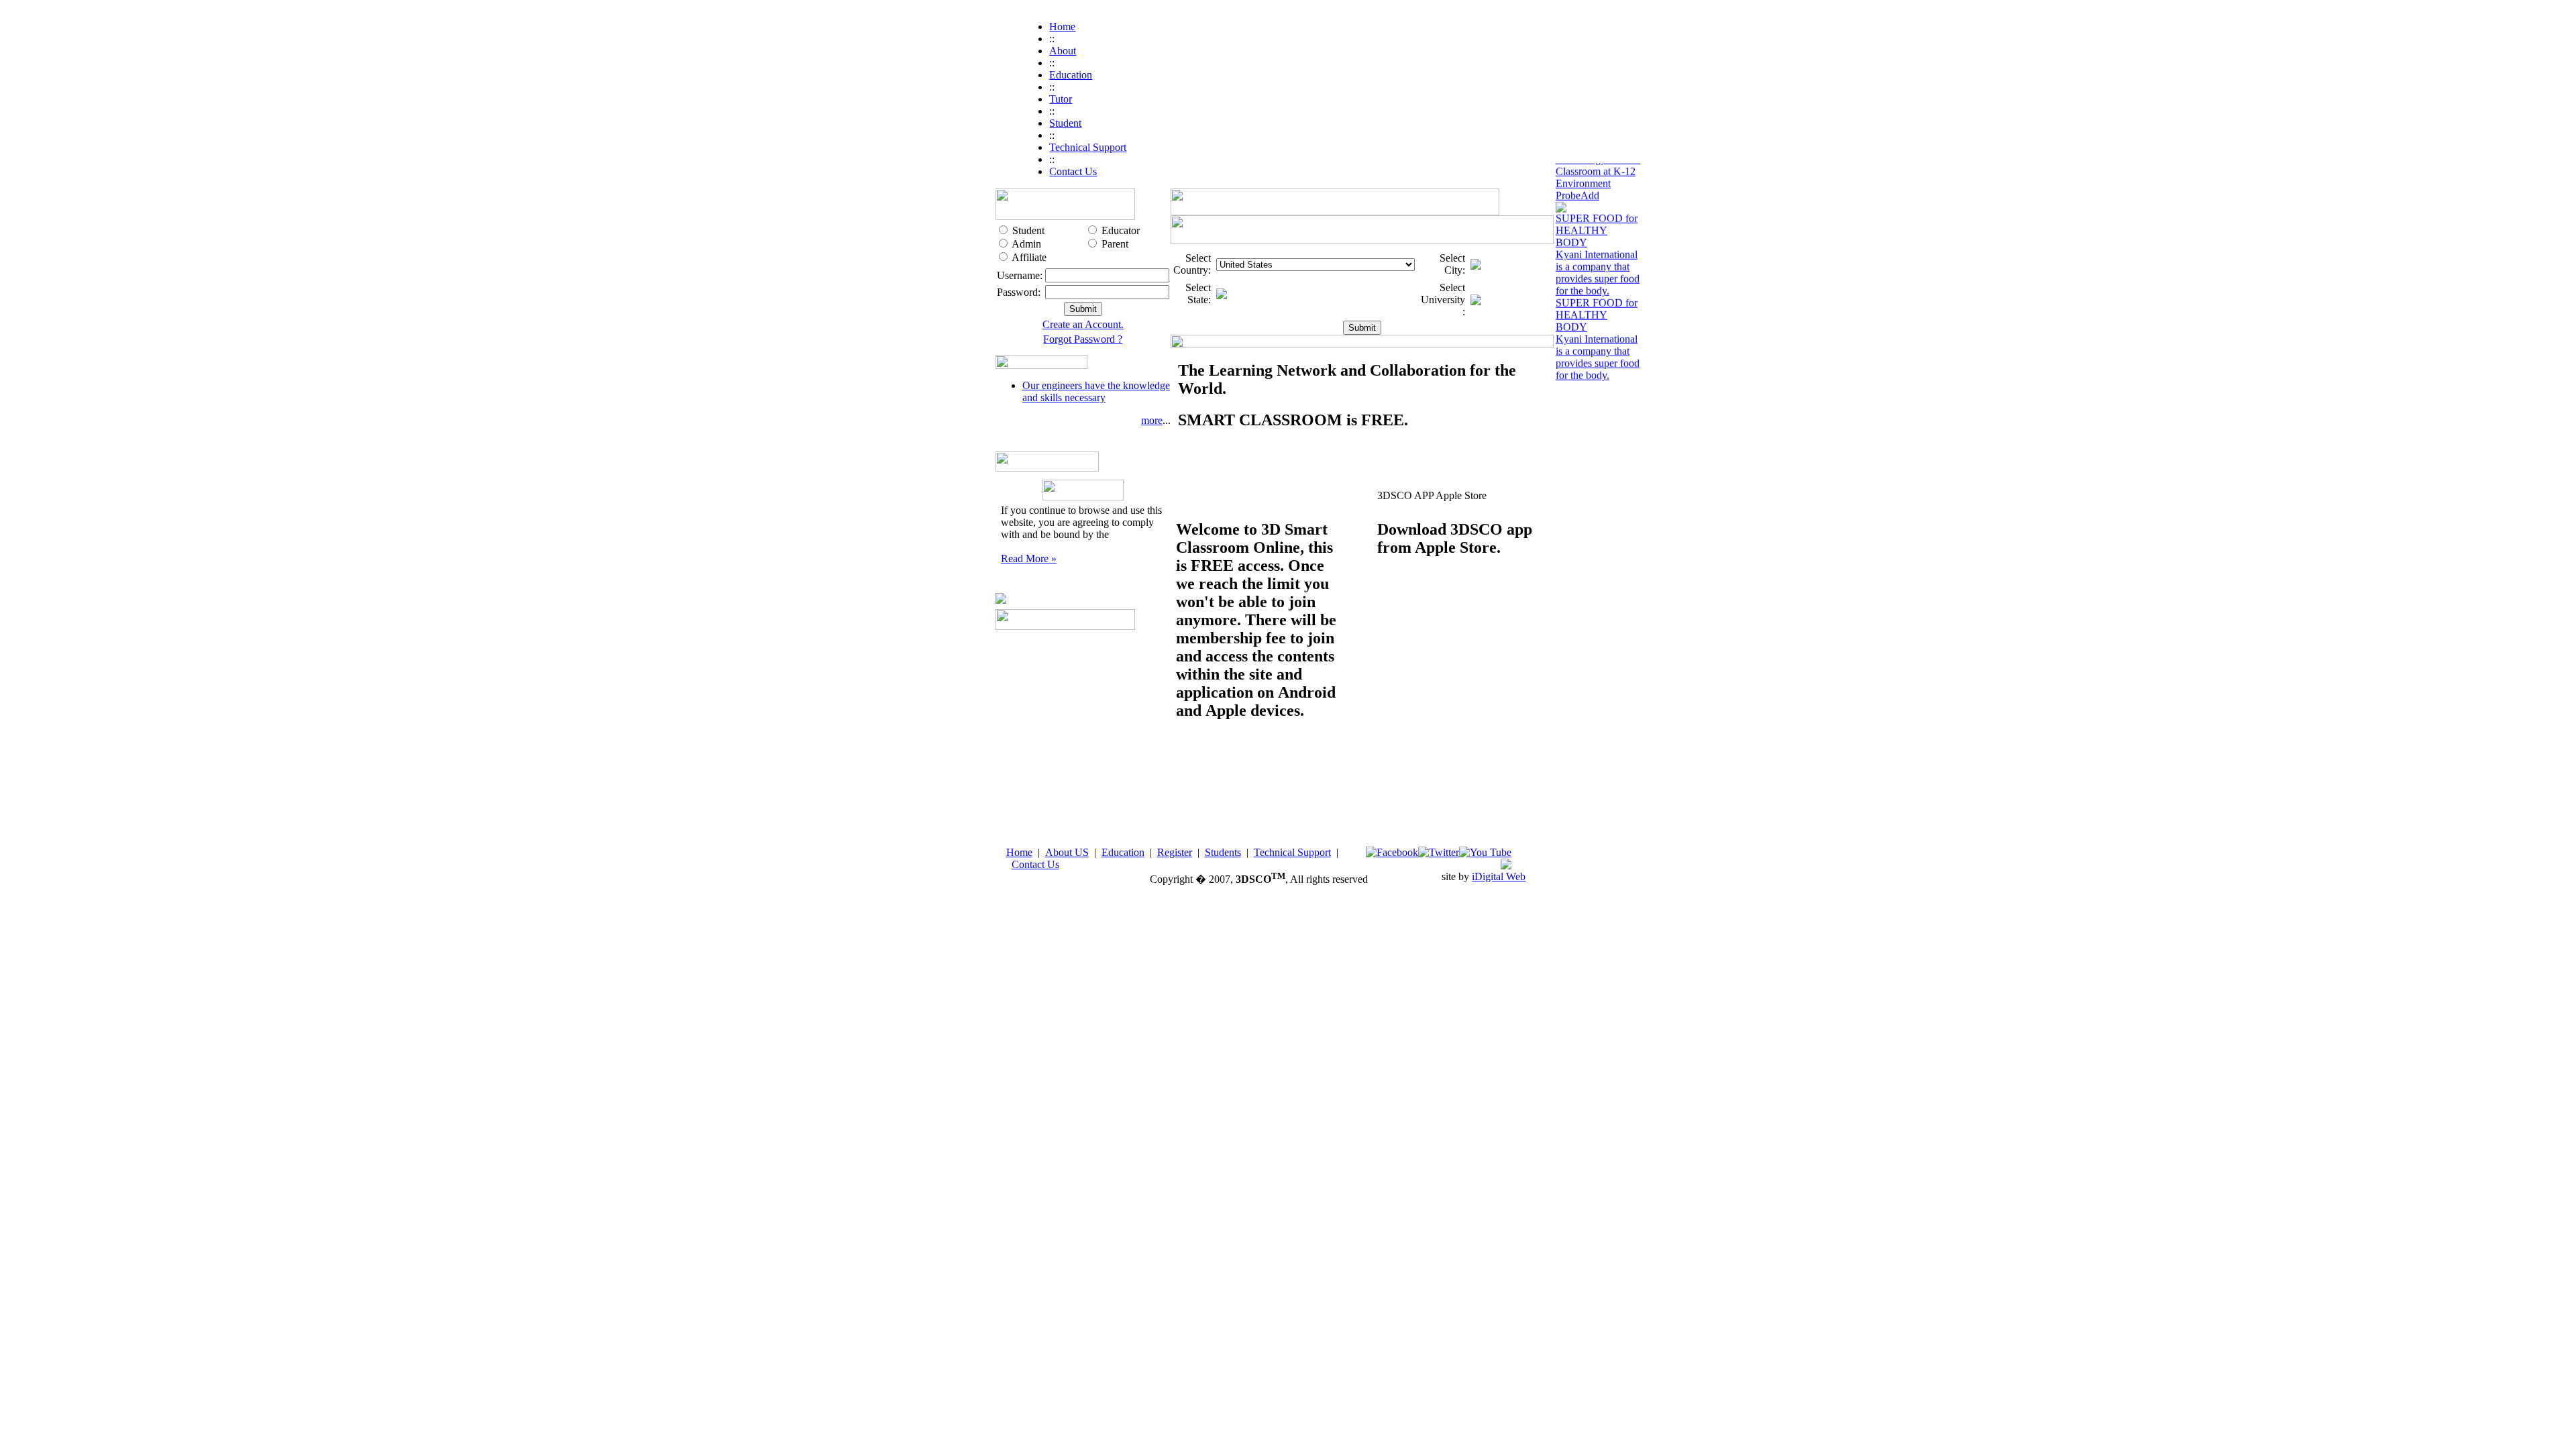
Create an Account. (1083, 324)
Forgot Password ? (1083, 339)
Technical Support (1292, 852)
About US (1067, 852)
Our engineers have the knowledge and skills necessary (1096, 391)
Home (1019, 852)
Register (1175, 852)
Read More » (1029, 558)
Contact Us (1035, 864)
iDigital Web (1499, 876)
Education (1123, 852)
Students (1223, 852)
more (1152, 420)
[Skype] (1506, 866)
